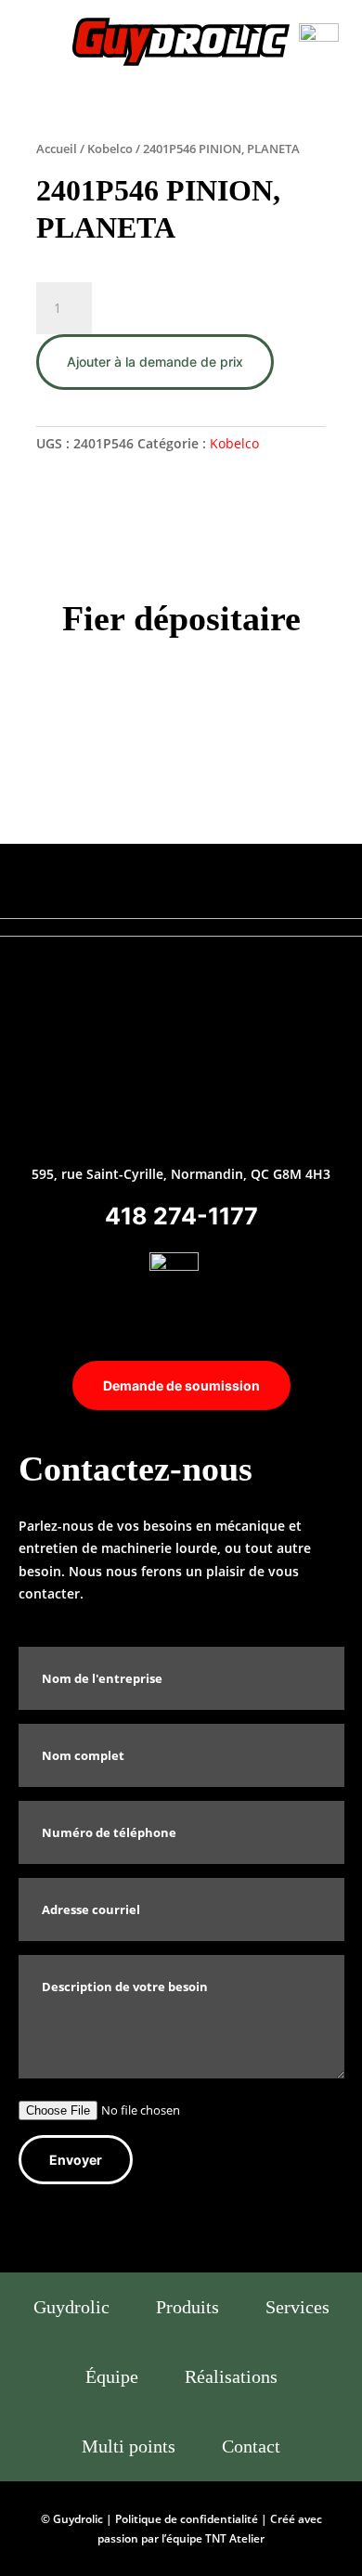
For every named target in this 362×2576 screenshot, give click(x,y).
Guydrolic (71, 2307)
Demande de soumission (181, 1385)
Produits (187, 2307)
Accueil (57, 149)
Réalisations (231, 2376)
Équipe (112, 2376)
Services (297, 2307)
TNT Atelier (235, 2538)
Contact (251, 2446)
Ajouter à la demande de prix (155, 362)
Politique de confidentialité (187, 2519)
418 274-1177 (181, 1216)
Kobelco (110, 149)
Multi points (129, 2446)
